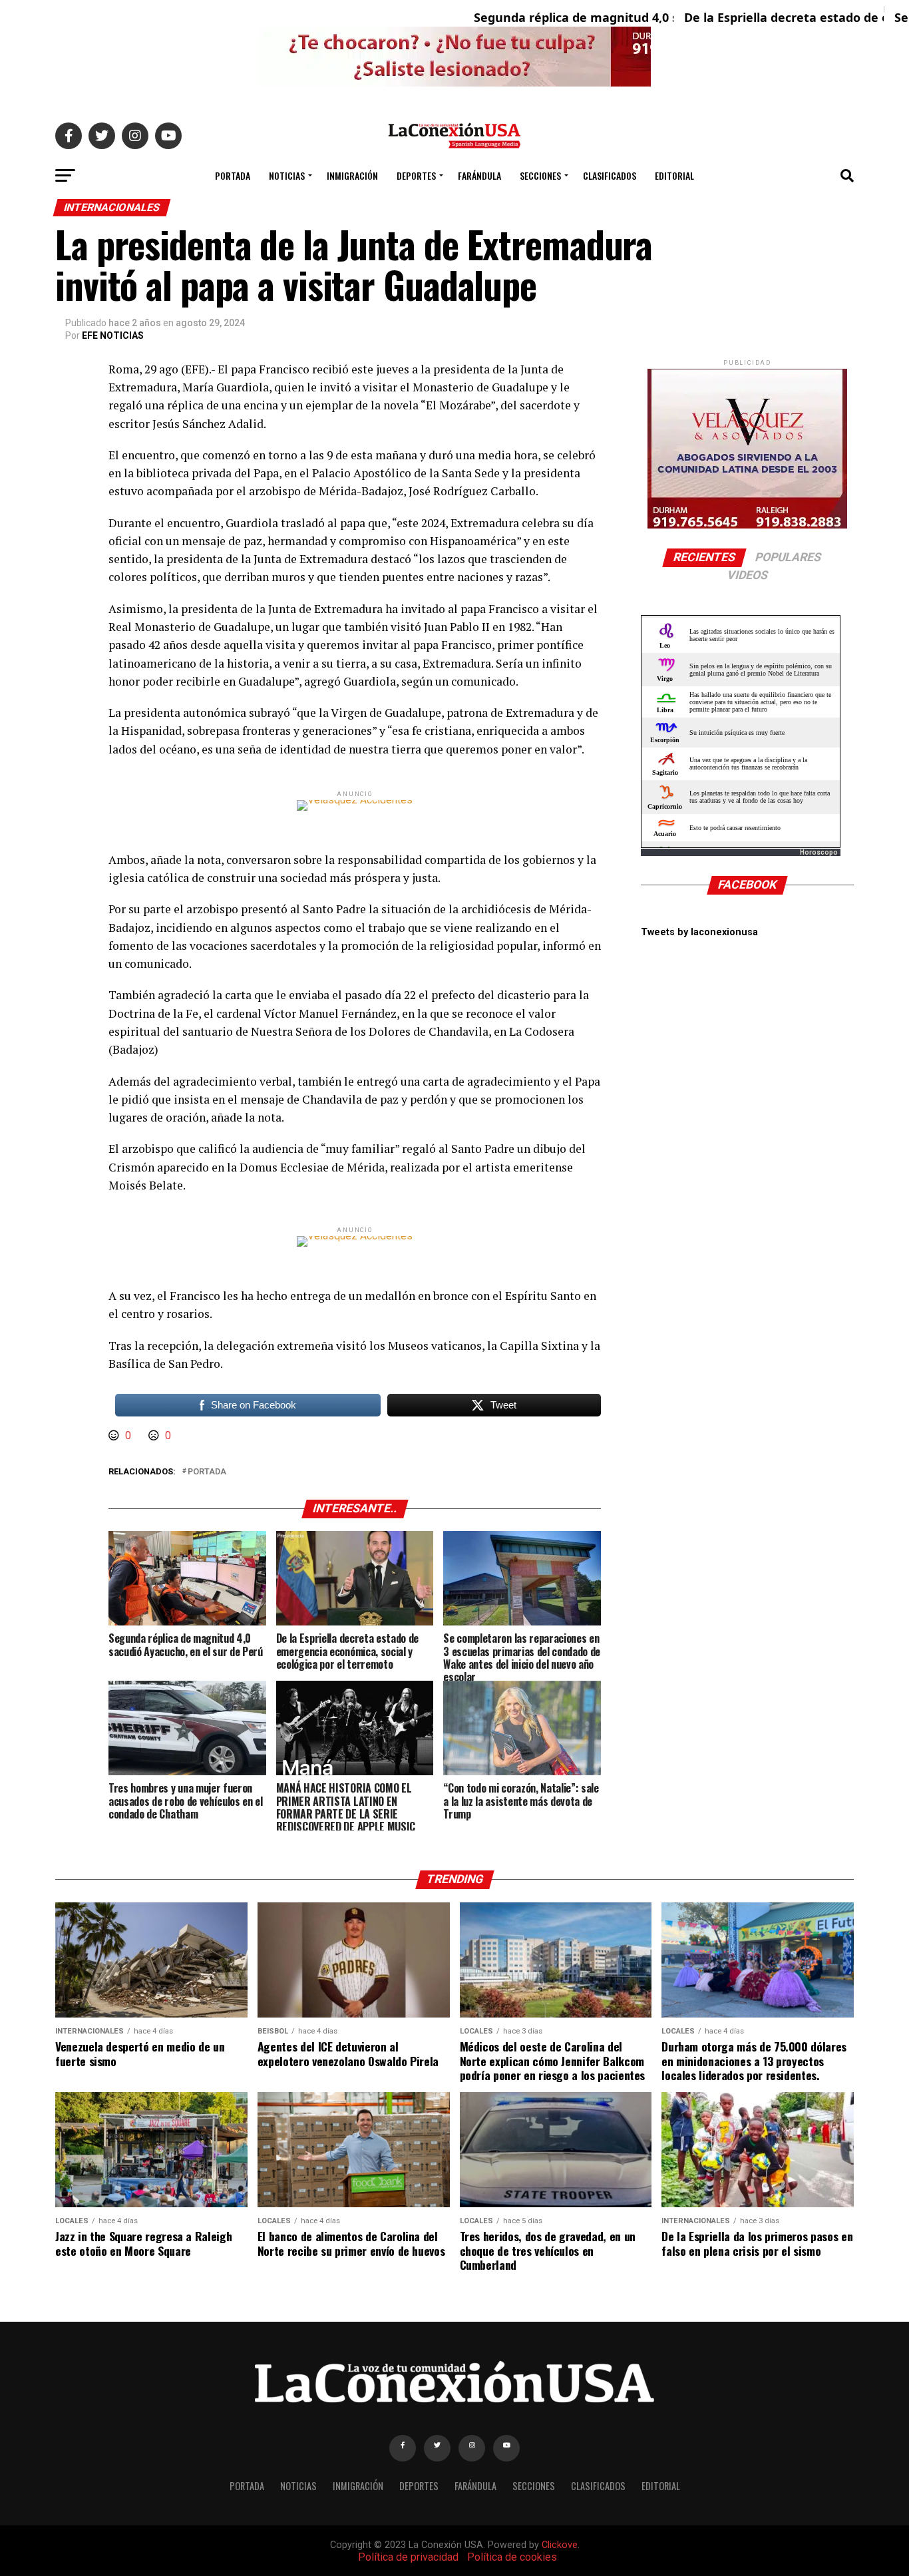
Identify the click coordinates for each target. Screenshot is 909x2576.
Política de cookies (512, 2557)
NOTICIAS (287, 175)
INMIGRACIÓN (352, 175)
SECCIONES (540, 175)
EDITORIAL (674, 175)
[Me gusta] (115, 1435)
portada (207, 1472)
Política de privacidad (408, 2557)
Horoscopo (819, 852)
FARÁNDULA (479, 175)
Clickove (560, 2545)
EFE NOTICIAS (113, 335)
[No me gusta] (155, 1435)
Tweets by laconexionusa (699, 932)
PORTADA (233, 175)
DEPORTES (416, 175)
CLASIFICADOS (610, 175)
